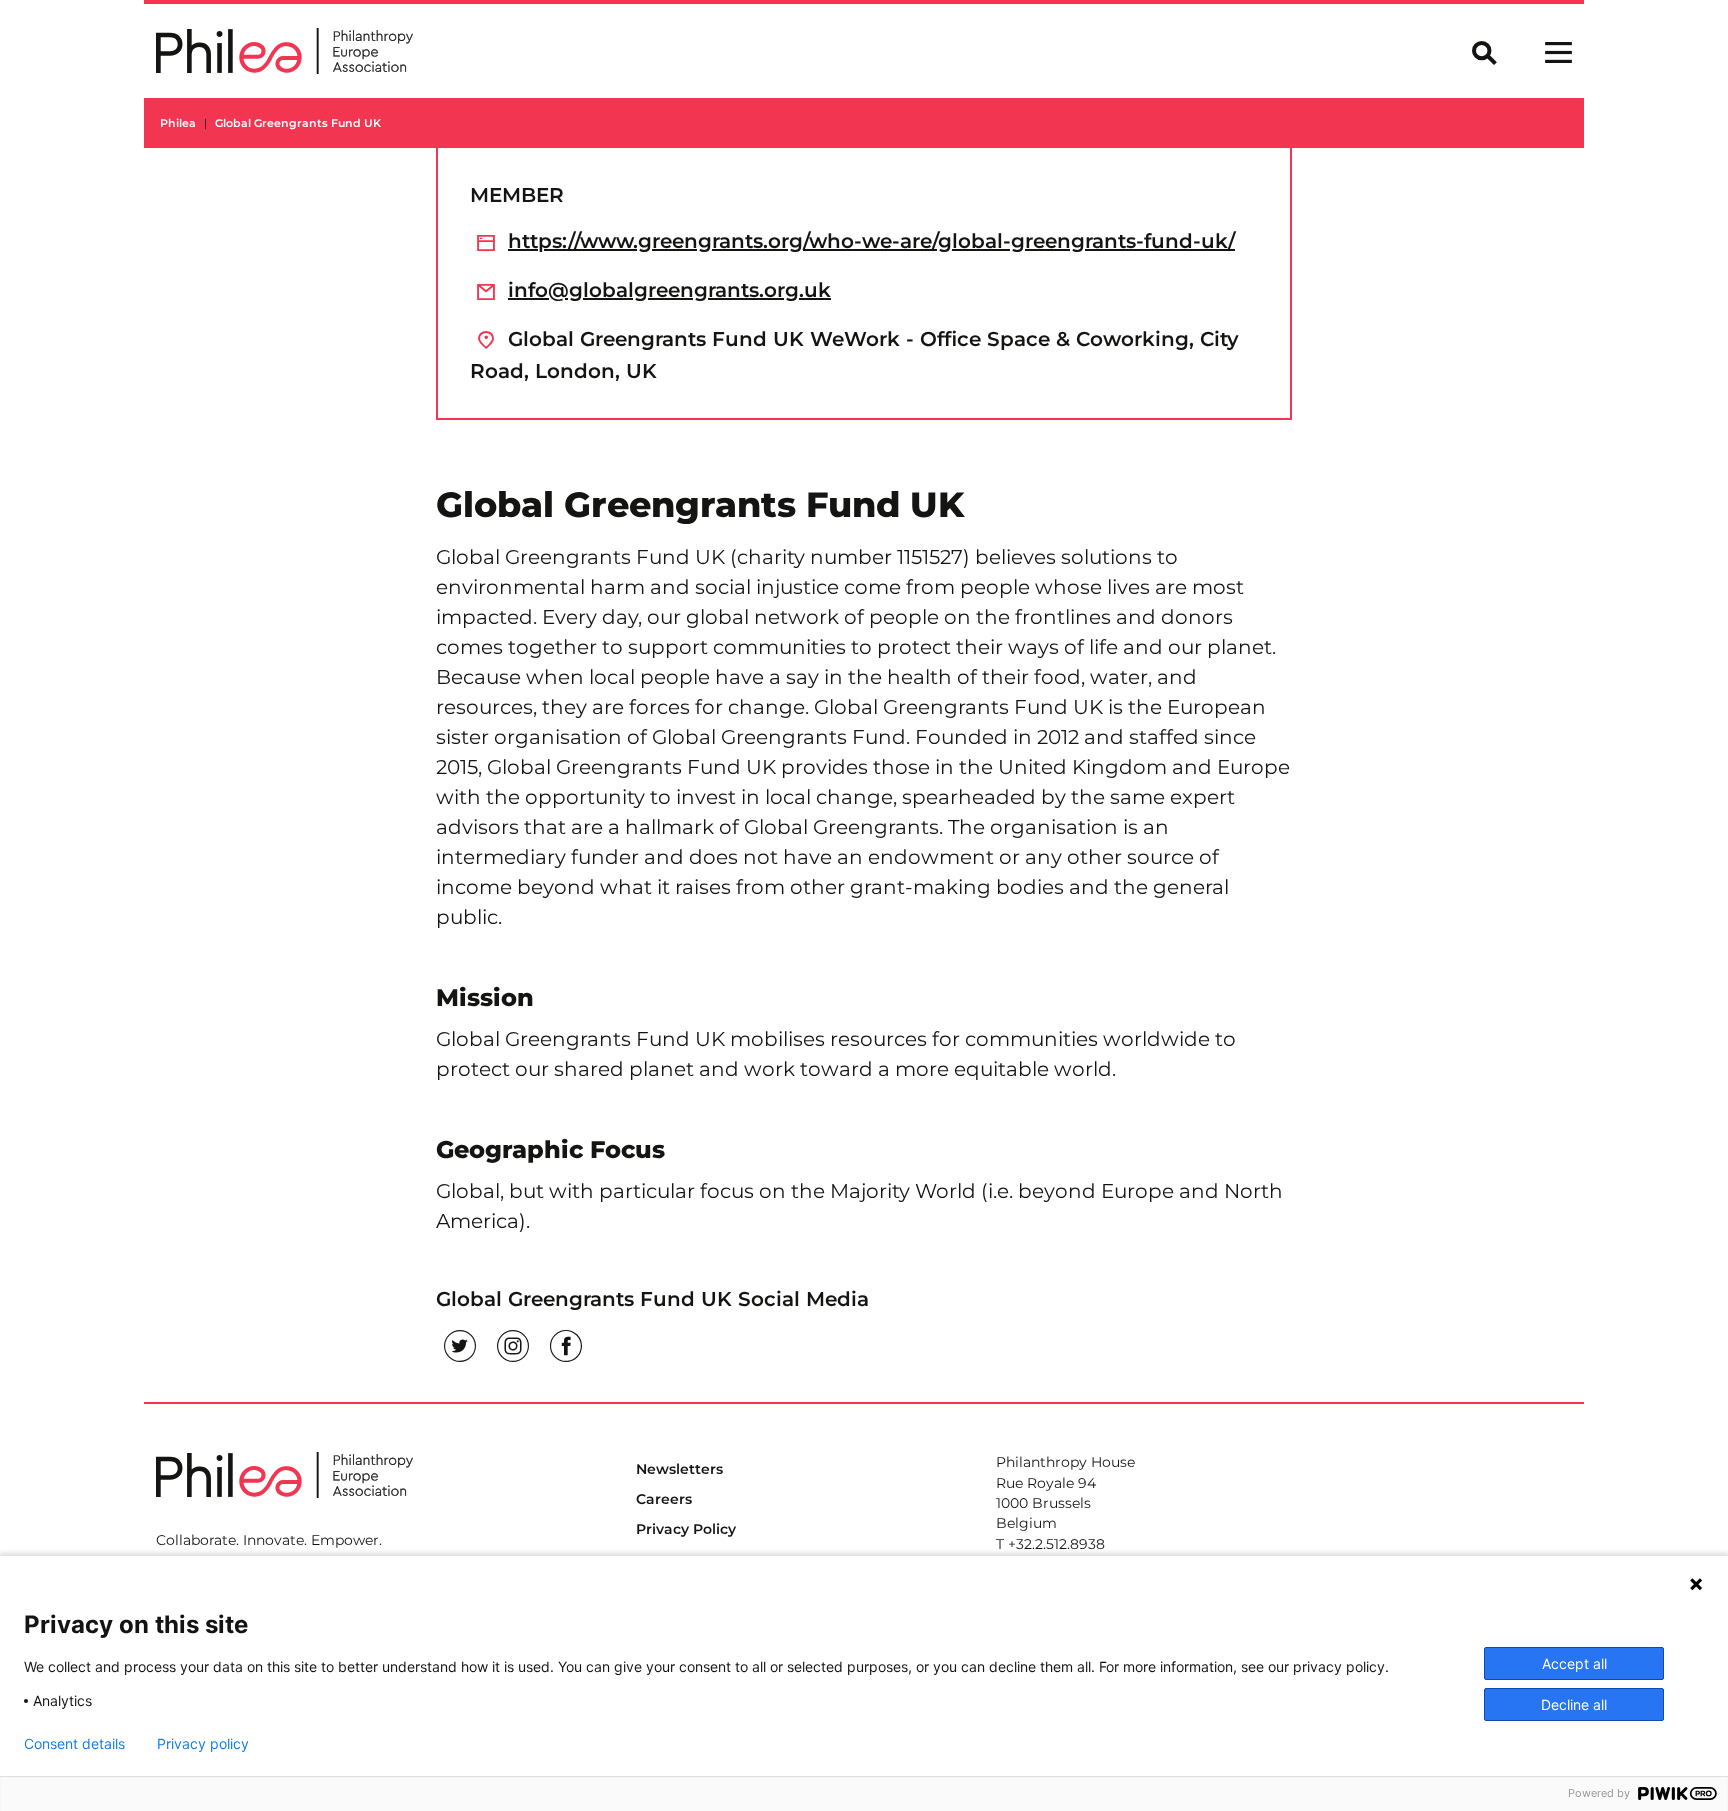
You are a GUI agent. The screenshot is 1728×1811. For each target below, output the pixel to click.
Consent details (74, 1744)
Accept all (1574, 1663)
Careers (664, 1499)
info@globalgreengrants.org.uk (669, 290)
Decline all (1574, 1704)
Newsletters (679, 1469)
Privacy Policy (686, 1529)
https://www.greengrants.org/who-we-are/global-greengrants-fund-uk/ (871, 241)
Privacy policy (203, 1744)
